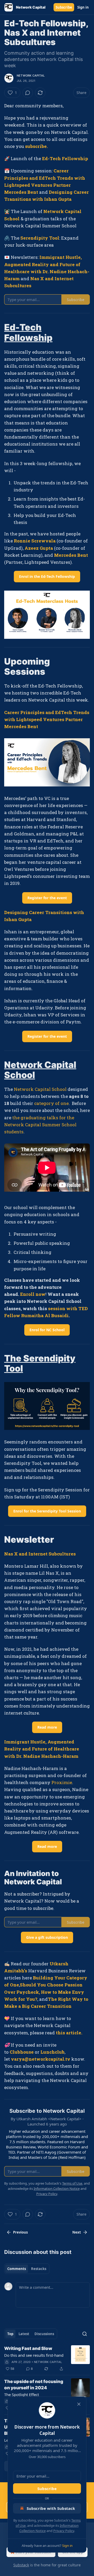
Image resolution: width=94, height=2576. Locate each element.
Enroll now (33, 1294)
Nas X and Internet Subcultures (40, 1554)
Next (77, 2232)
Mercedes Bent (71, 555)
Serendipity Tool (40, 238)
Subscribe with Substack (51, 2508)
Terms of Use (72, 2183)
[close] (79, 2404)
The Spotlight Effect (22, 2394)
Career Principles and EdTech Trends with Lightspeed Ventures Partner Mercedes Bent (47, 719)
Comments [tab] (17, 2269)
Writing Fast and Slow (28, 2348)
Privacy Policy (64, 2531)
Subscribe (64, 7)
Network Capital (31, 76)
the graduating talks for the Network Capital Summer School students (40, 1125)
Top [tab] (10, 2334)
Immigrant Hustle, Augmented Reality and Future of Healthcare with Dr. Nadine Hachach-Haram (42, 1749)
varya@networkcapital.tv (41, 2059)
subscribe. (36, 146)
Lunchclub (52, 2052)
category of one (51, 1103)
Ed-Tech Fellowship (65, 158)
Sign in (83, 7)
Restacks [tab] (39, 2269)
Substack (21, 2565)
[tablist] (27, 2269)
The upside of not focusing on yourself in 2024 (34, 2385)
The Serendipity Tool (40, 1363)
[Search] (85, 2334)
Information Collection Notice (57, 2189)
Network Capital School (40, 1070)
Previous (20, 2232)
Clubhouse (22, 2052)
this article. (70, 2033)
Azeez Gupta (39, 548)
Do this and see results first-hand (34, 2355)
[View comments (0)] (28, 93)
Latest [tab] (24, 2334)
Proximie (62, 1782)
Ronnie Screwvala (35, 541)
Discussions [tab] (44, 2334)
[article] (47, 2359)
